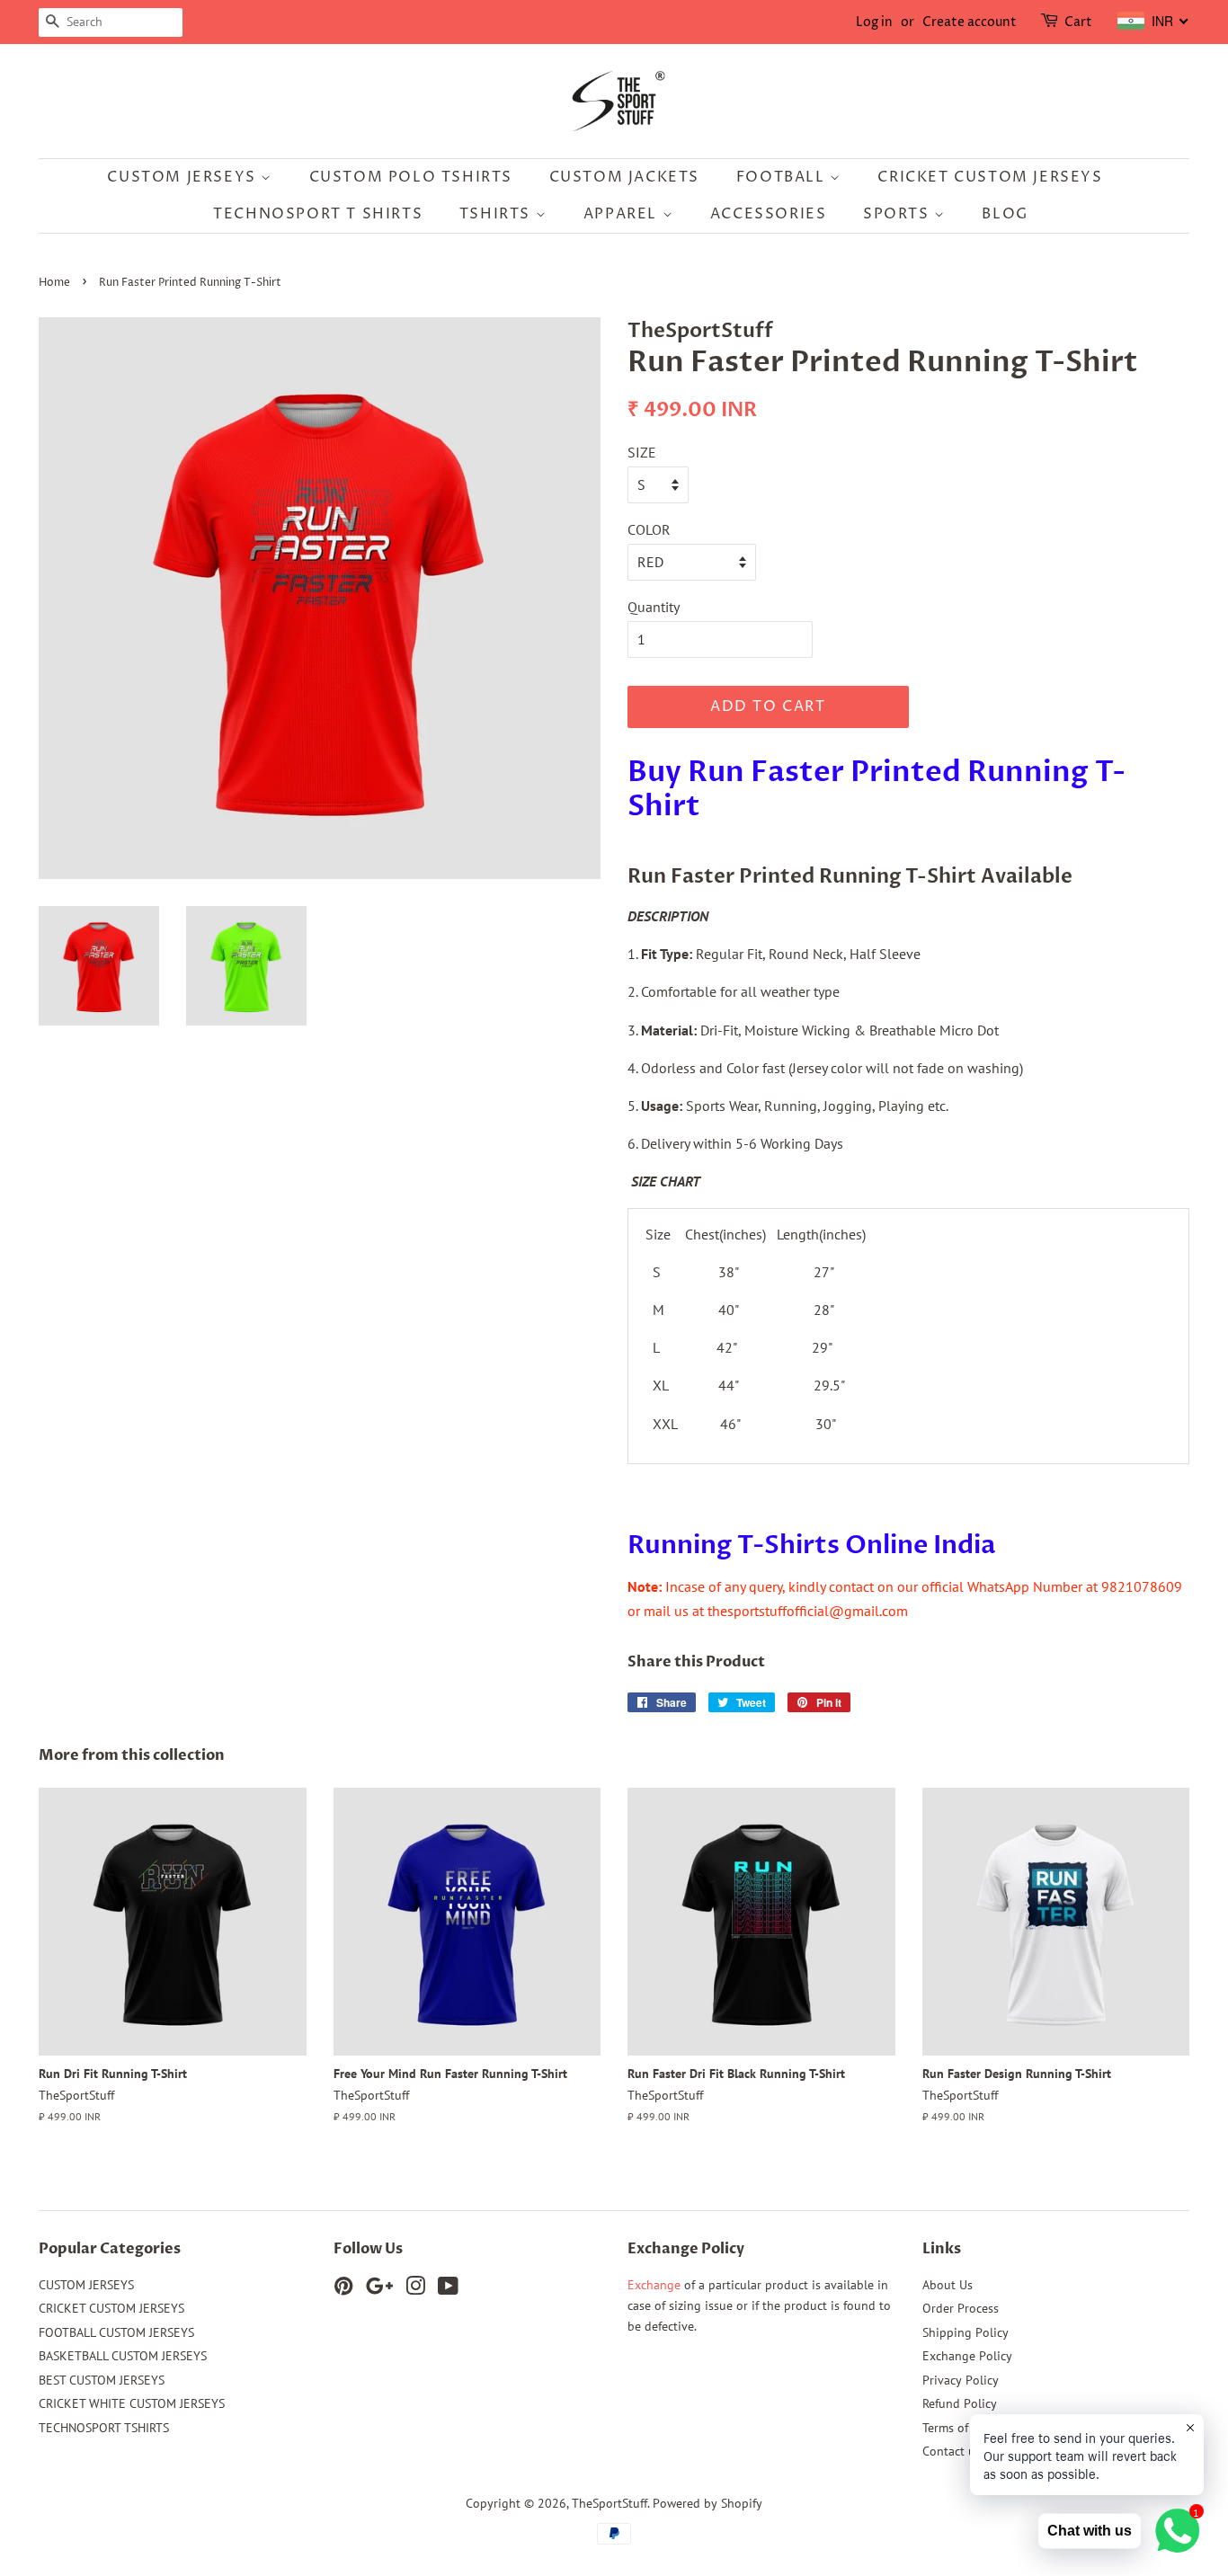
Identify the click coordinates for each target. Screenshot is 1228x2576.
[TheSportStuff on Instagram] (415, 2289)
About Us (948, 2285)
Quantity (654, 607)
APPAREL (623, 214)
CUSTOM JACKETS (624, 177)
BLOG (1005, 214)
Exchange (654, 2285)
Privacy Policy (961, 2380)
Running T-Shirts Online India (811, 1545)
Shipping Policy (965, 2332)
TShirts (498, 214)
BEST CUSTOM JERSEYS (102, 2380)
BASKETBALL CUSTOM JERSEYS (123, 2356)
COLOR (649, 529)
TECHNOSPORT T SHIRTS (318, 214)
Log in (874, 22)
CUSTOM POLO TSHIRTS (411, 177)
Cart (1078, 22)
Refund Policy (960, 2403)
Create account (970, 22)
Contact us (952, 2451)
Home (54, 283)
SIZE (642, 452)
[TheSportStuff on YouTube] (448, 2289)
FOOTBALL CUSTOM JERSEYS (116, 2332)
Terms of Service (966, 2428)
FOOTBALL (783, 177)
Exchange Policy (967, 2356)
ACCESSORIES (769, 214)
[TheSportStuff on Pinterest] (343, 2289)
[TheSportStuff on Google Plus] (379, 2289)
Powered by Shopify (707, 2503)
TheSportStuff (610, 2503)
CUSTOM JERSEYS (184, 177)
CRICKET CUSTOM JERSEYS (990, 177)
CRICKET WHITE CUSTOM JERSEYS (132, 2403)
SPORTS (899, 214)
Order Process (961, 2308)
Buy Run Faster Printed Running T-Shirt (877, 789)
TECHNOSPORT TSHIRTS (104, 2428)
